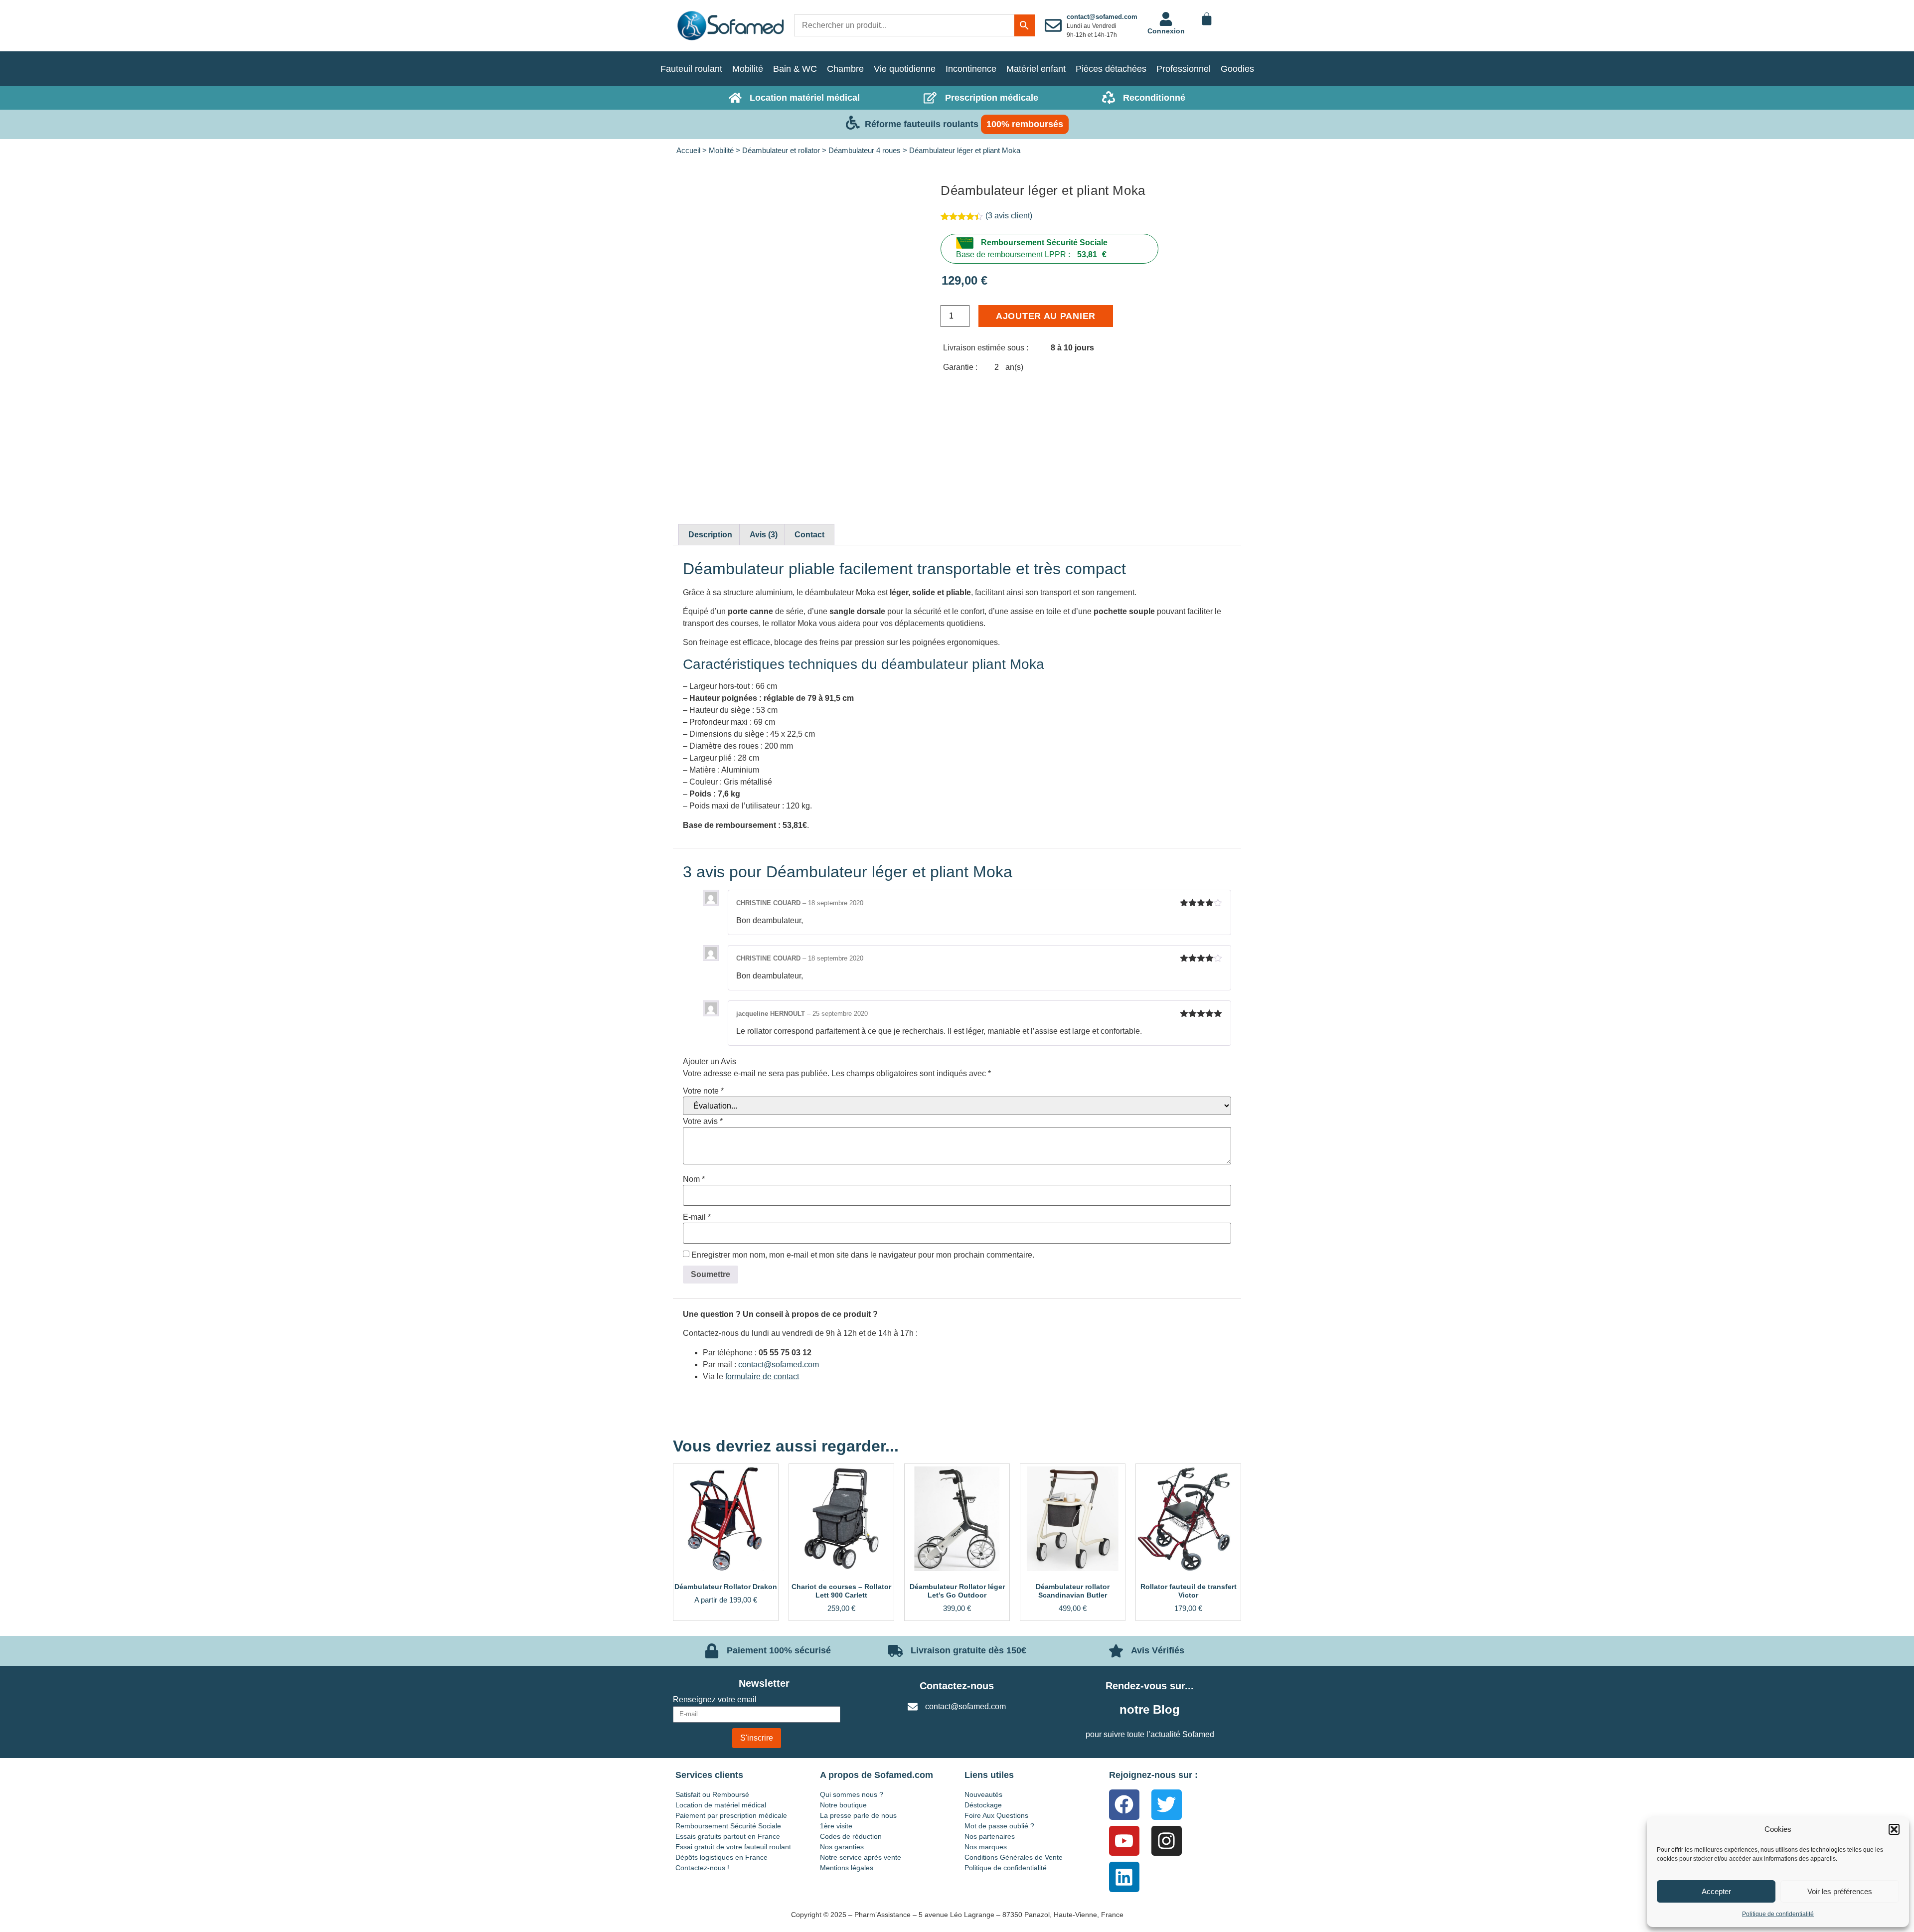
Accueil (688, 151)
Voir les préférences (1840, 1891)
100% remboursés (1025, 124)
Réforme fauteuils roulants (922, 124)
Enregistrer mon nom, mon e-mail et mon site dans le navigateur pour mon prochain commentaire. (863, 1255)
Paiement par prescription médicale (731, 1815)
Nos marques (986, 1847)
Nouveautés (983, 1794)
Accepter (1716, 1891)
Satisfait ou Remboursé (712, 1794)
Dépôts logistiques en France (721, 1857)
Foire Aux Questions (996, 1815)
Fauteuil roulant (691, 69)
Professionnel (1184, 69)
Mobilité (748, 69)
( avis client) (1009, 216)
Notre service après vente (861, 1857)
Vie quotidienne (905, 69)
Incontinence (971, 69)
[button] (1894, 1829)
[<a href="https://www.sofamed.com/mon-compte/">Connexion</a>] (1166, 19)
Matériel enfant (1036, 69)
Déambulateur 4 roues (865, 151)
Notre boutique (843, 1805)
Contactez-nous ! (702, 1868)
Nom (694, 1179)
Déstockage (983, 1805)
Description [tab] (710, 535)
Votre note (703, 1091)
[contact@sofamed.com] (1053, 25)
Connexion (1166, 31)
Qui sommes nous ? (852, 1794)
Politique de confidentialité (1778, 1914)
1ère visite (836, 1826)
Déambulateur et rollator (781, 151)
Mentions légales (847, 1868)
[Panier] (1207, 19)
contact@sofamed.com (1102, 17)
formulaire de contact (762, 1376)
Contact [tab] (809, 535)
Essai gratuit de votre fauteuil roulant (733, 1847)
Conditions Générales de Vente (1014, 1857)
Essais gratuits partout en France (728, 1836)
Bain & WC (795, 69)
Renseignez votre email (715, 1700)
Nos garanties (842, 1847)
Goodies (1237, 69)
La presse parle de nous (858, 1815)
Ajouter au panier (1046, 316)
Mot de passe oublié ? (999, 1826)
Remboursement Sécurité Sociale (1044, 242)
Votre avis (703, 1122)
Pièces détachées (1111, 69)
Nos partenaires (990, 1836)
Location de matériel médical (721, 1805)
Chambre (845, 69)
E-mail (697, 1217)
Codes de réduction (851, 1836)
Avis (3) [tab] (764, 535)
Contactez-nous (957, 1686)
